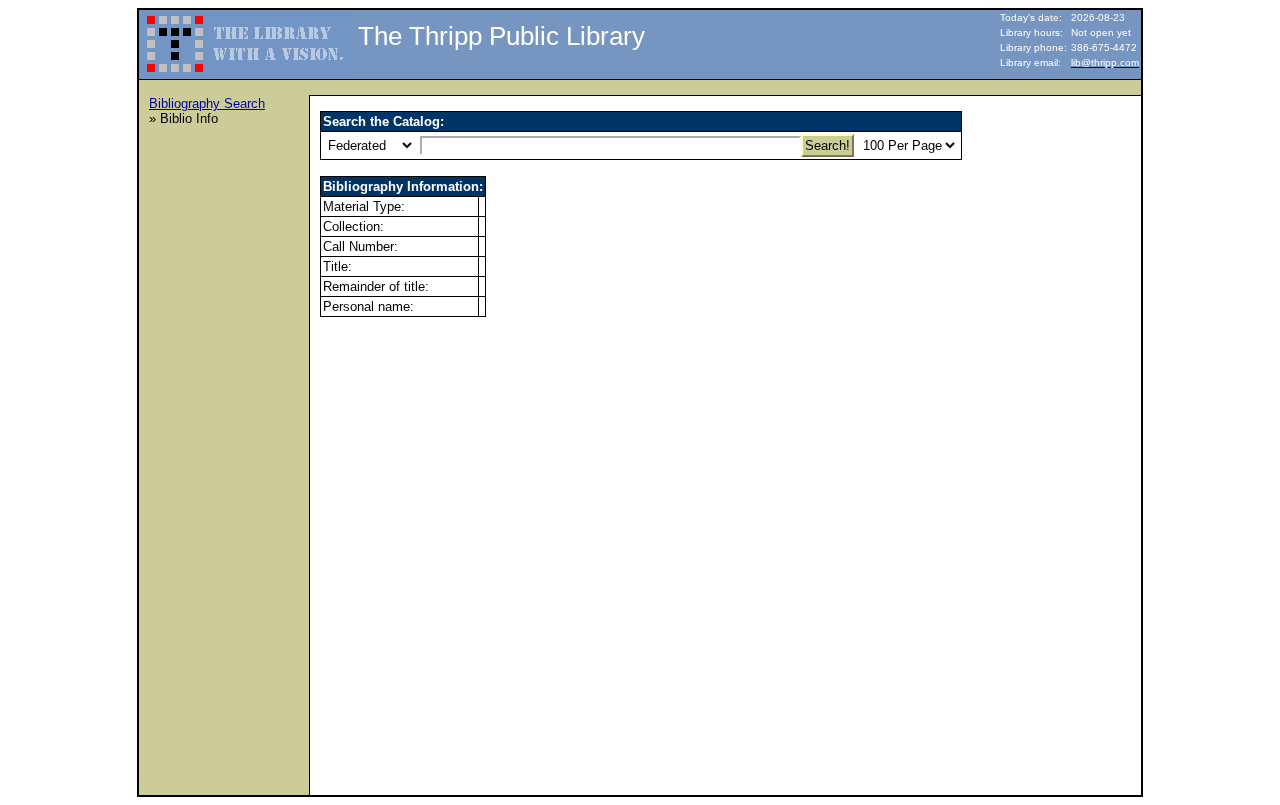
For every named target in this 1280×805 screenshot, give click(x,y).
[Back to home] (246, 36)
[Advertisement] (229, 441)
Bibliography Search (207, 103)
